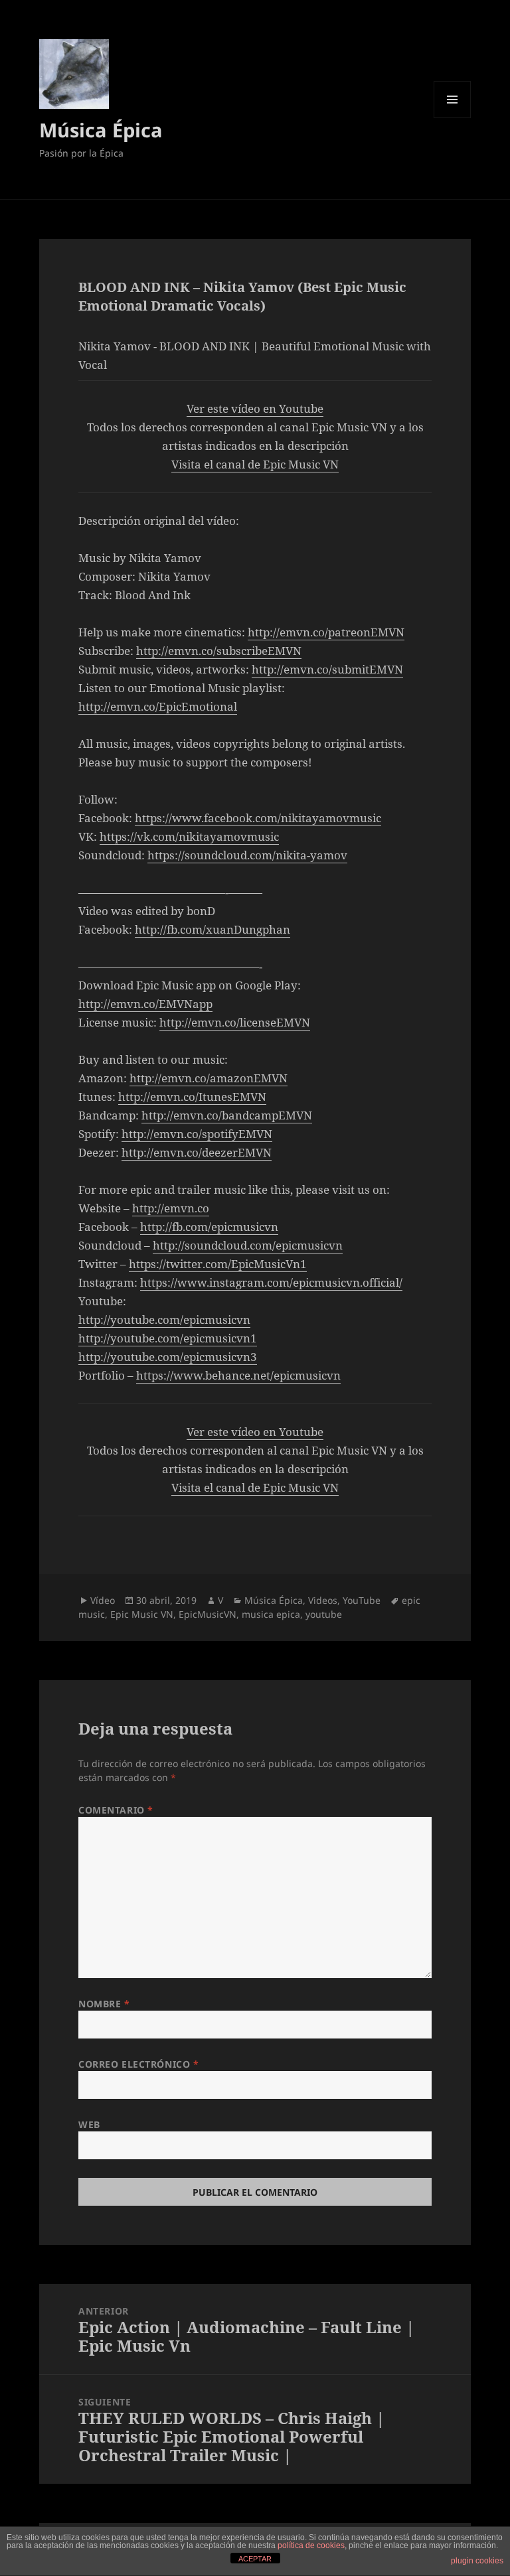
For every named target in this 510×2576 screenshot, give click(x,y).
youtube (324, 1614)
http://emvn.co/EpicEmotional (158, 706)
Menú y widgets (453, 118)
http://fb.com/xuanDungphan (212, 929)
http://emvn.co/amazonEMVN (209, 1078)
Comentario (116, 1810)
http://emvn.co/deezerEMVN (197, 1152)
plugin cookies (477, 2561)
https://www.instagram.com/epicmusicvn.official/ (271, 1282)
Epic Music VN (142, 1614)
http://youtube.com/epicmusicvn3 (168, 1357)
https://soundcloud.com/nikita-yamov (247, 855)
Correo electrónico (138, 2064)
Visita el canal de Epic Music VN (255, 464)
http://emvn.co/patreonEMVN (326, 632)
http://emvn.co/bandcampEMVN (227, 1115)
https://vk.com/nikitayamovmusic (189, 836)
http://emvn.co (171, 1208)
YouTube (362, 1600)
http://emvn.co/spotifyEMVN (197, 1134)
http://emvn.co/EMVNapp (145, 1004)
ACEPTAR (255, 2559)
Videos (323, 1600)
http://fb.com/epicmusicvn (209, 1227)
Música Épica (101, 130)
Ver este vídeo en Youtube (255, 408)
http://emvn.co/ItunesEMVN (192, 1097)
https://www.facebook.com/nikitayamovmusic (258, 818)
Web (89, 2124)
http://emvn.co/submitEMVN (327, 669)
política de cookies (311, 2545)
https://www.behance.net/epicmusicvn (238, 1375)
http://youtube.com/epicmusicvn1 (168, 1338)
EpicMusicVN (208, 1614)
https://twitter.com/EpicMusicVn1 (218, 1264)
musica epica (271, 1614)
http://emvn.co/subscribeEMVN (219, 651)
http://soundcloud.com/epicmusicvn (248, 1245)
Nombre (104, 2004)
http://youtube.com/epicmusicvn (164, 1320)
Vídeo (103, 1600)
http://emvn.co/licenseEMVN (235, 1022)
